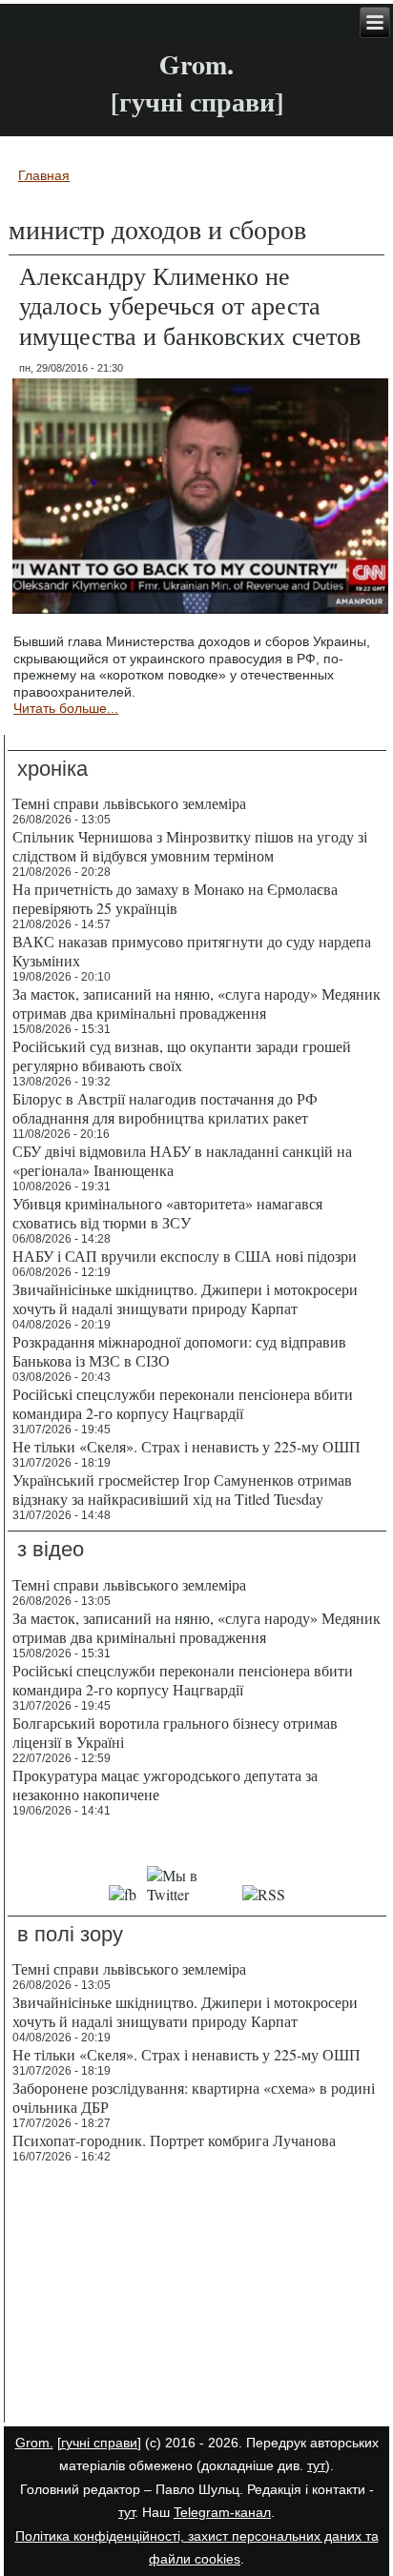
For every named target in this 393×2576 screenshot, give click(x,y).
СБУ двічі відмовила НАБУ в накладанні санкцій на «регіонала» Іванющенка (182, 1160)
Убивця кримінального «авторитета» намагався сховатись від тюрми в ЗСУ (167, 1213)
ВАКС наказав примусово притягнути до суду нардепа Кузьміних (192, 951)
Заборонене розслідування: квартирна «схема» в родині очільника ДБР (194, 2097)
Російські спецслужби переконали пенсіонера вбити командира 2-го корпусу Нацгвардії (183, 1403)
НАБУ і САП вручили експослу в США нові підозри (185, 1256)
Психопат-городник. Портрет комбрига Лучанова (174, 2140)
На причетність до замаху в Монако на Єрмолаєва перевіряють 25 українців (175, 898)
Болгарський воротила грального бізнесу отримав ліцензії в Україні (175, 1732)
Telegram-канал (222, 2512)
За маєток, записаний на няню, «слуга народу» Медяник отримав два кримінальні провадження (196, 1003)
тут (316, 2465)
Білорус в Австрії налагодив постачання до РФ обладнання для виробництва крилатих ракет (165, 1108)
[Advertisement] (197, 2296)
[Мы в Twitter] (190, 1894)
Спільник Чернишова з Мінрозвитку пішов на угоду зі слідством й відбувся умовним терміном (190, 846)
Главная (44, 175)
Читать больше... (66, 708)
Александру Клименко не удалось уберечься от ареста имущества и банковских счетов (190, 305)
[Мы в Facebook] (123, 1894)
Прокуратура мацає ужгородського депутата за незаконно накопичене (165, 1785)
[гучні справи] (99, 2443)
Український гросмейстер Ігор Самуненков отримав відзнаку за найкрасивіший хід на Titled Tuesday (182, 1489)
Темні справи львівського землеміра (129, 803)
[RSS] (264, 1894)
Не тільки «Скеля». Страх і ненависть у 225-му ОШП (186, 1446)
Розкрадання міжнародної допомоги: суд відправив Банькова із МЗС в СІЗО (179, 1351)
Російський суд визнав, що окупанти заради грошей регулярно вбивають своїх (182, 1055)
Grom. (196, 64)
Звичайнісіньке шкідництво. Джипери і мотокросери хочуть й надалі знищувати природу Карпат (185, 1298)
